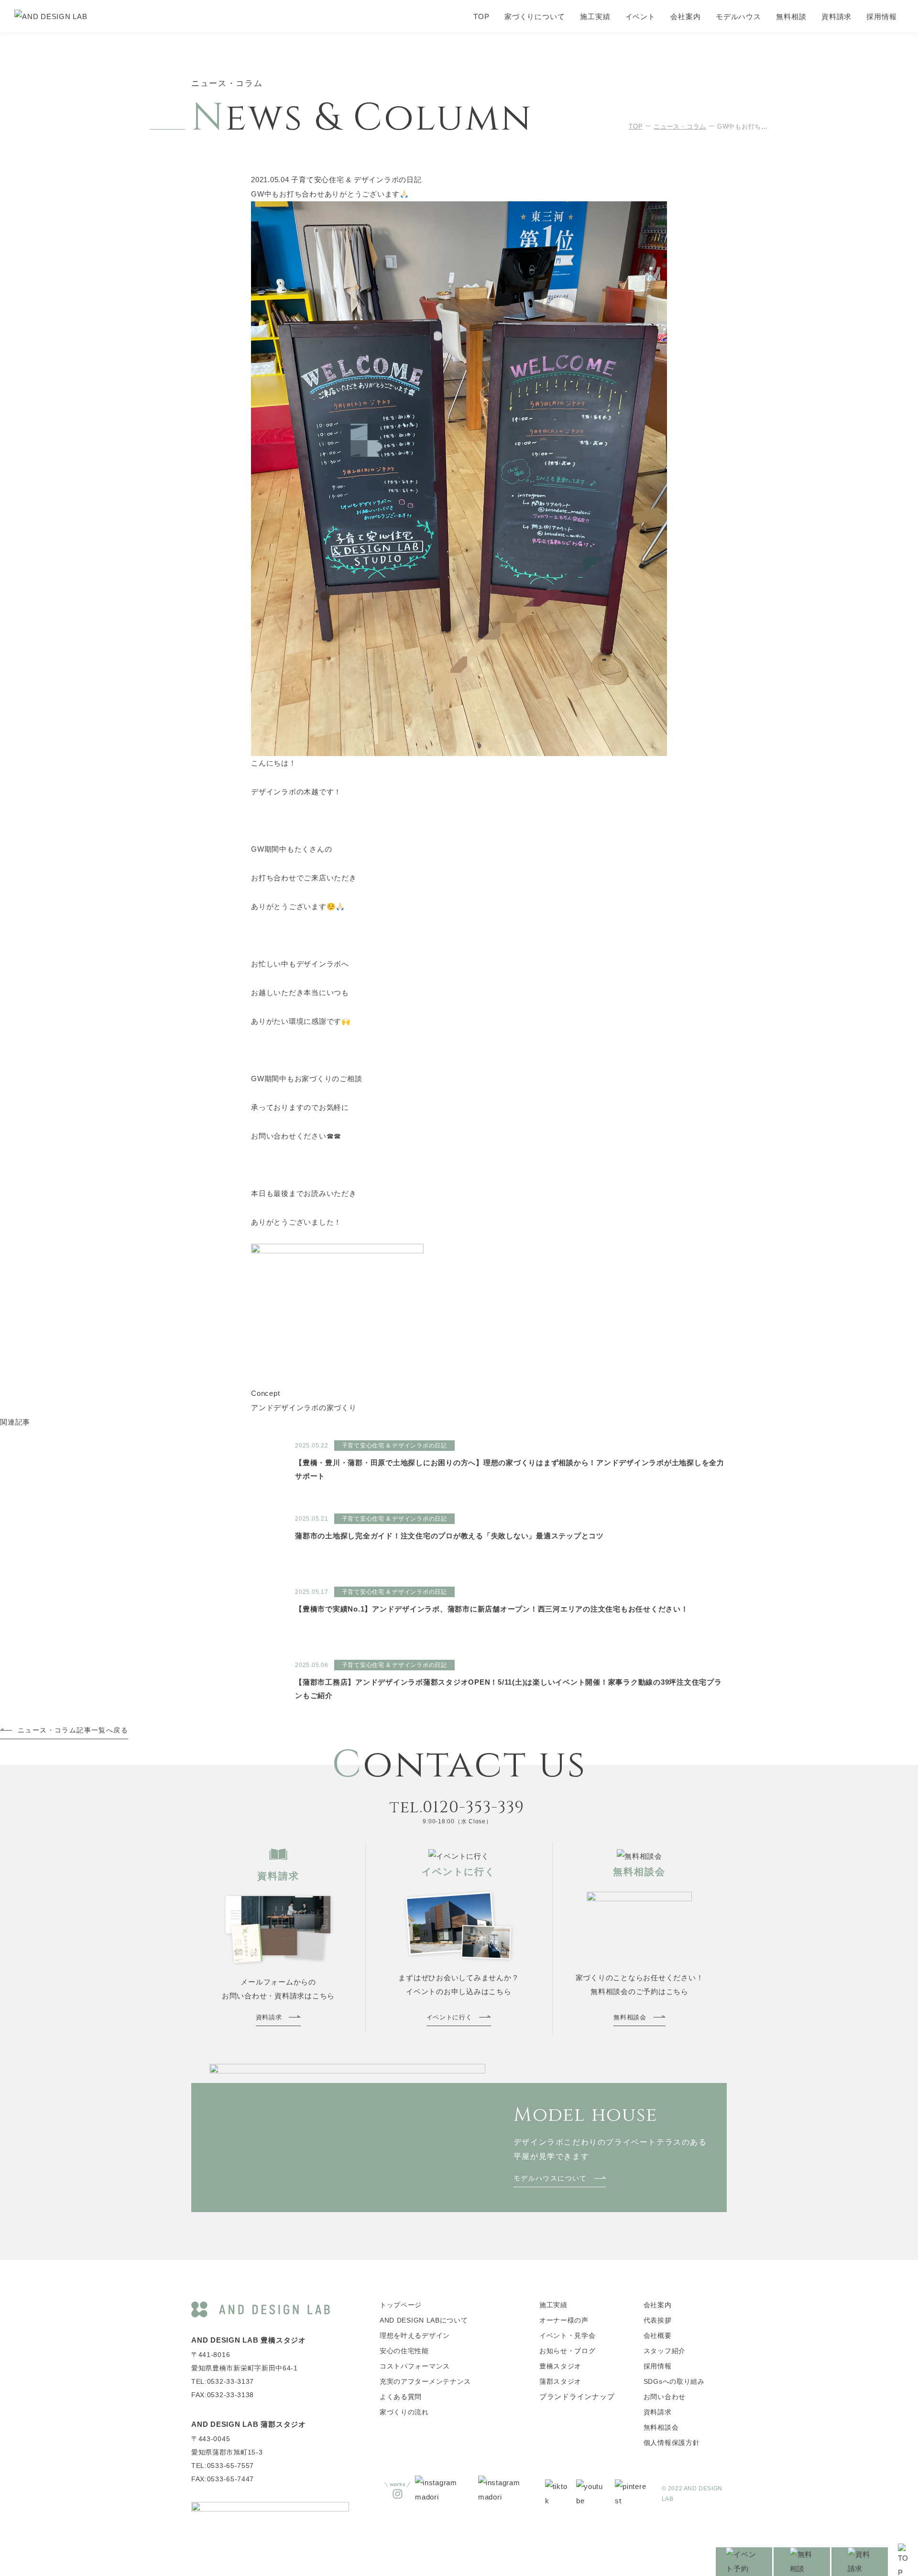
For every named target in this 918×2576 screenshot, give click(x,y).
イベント (641, 16)
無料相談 (791, 16)
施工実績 (595, 16)
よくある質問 (401, 2397)
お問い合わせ (665, 2397)
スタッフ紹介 (665, 2351)
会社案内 (686, 16)
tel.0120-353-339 (457, 1808)
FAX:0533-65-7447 (223, 2479)
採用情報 (882, 16)
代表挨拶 (658, 2320)
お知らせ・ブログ (568, 2351)
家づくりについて (535, 16)
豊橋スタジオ (560, 2366)
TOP (481, 16)
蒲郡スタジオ (560, 2381)
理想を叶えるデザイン (415, 2335)
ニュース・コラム (680, 126)
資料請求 (837, 16)
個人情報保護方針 (672, 2443)
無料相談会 (661, 2427)
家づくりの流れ (404, 2412)
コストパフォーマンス (415, 2366)
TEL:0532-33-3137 (223, 2381)
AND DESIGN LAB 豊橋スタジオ (249, 2340)
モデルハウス (738, 16)
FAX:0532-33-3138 (223, 2395)
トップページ (401, 2305)
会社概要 (658, 2335)
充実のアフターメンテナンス (425, 2381)
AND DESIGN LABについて (424, 2320)
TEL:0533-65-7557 (223, 2466)
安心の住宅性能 (404, 2351)
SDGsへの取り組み (674, 2381)
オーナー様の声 (564, 2320)
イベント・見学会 (568, 2335)
